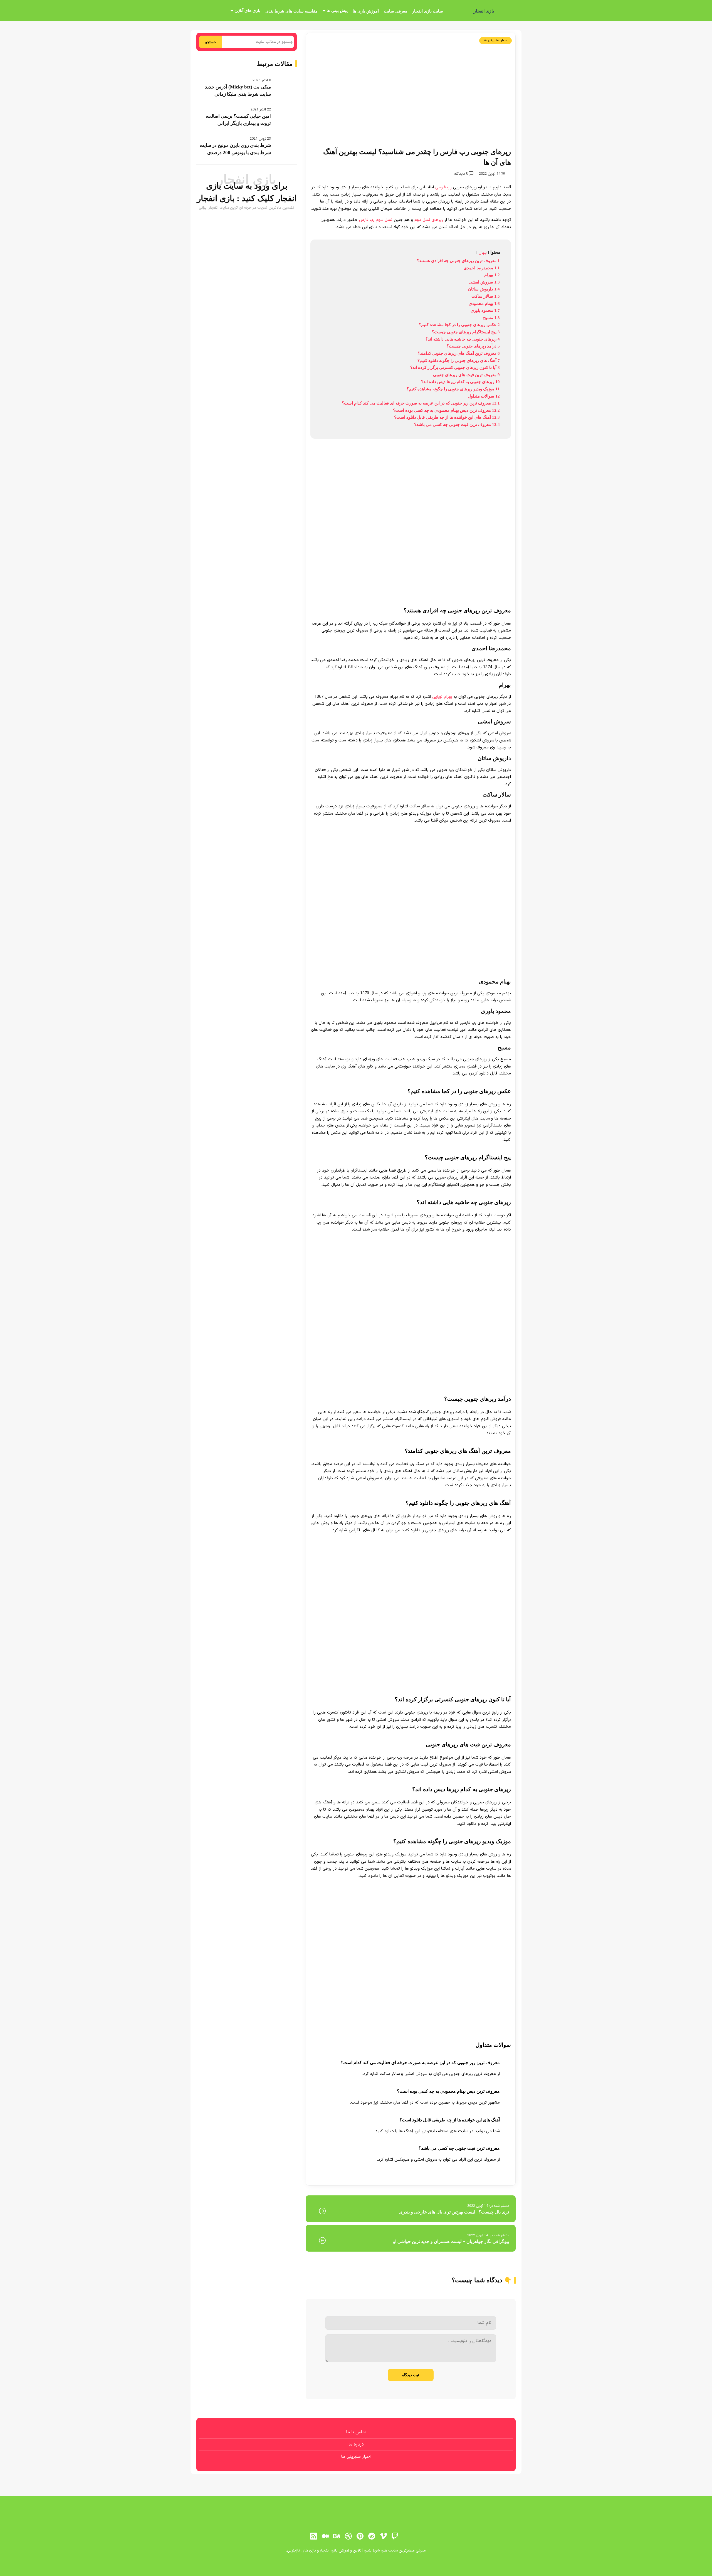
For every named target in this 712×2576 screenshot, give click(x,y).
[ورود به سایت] (356, 1268)
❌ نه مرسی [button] (356, 1323)
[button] (356, 1288)
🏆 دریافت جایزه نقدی (356, 1308)
